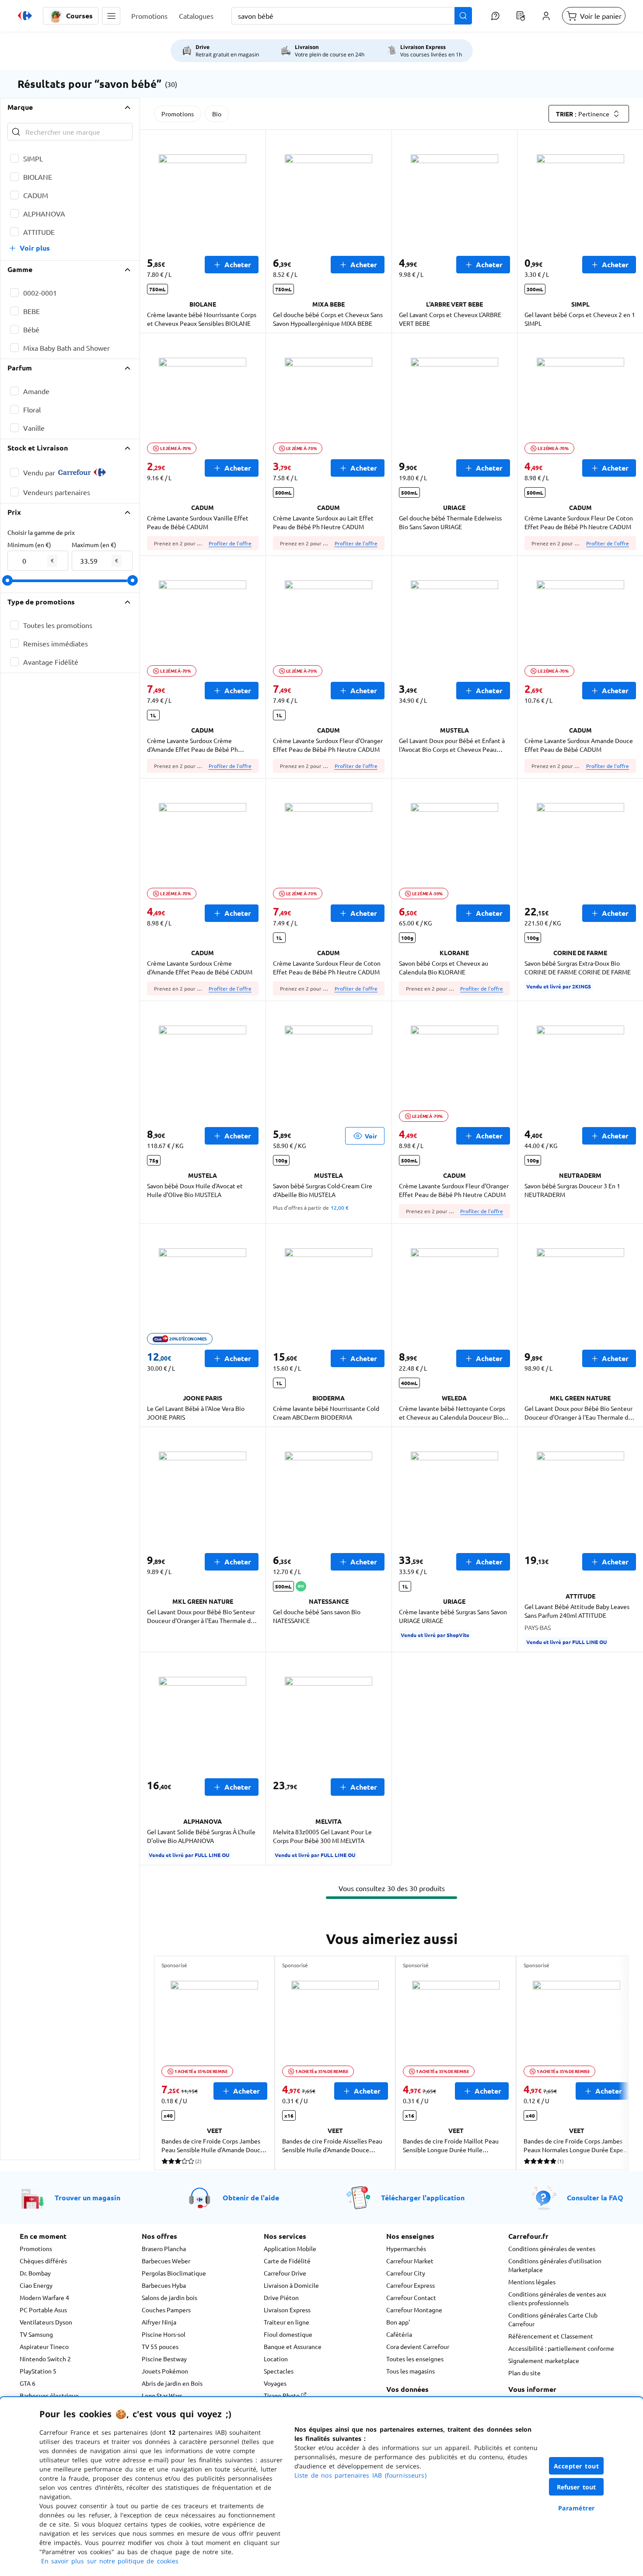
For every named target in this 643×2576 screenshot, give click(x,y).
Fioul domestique (288, 2334)
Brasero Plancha (164, 2248)
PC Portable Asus (43, 2310)
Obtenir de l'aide (251, 2197)
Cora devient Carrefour (418, 2346)
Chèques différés (43, 2261)
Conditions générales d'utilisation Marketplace (555, 2265)
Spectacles (279, 2371)
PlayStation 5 (38, 2371)
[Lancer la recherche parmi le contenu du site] (463, 16)
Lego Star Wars (162, 2395)
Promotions (178, 114)
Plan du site (524, 2373)
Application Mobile (290, 2248)
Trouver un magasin (87, 2197)
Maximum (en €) (94, 545)
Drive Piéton (281, 2297)
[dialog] (321, 2487)
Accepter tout (577, 2466)
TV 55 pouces (160, 2346)
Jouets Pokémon (165, 2371)
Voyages (275, 2383)
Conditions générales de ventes (552, 2248)
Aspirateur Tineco (44, 2346)
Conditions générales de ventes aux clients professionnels (557, 2298)
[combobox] (352, 16)
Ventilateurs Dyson (46, 2322)
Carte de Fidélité (287, 2261)
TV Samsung (36, 2334)
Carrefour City (406, 2273)
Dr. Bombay (35, 2273)
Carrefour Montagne (414, 2310)
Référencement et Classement (551, 2336)
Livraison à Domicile (291, 2285)
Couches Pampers (166, 2310)
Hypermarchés (406, 2248)
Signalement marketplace (544, 2360)
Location (276, 2359)
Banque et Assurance (293, 2346)
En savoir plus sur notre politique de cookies (110, 2561)
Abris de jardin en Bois (172, 2383)
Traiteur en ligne (287, 2322)
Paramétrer (577, 2508)
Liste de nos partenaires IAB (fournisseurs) (360, 2475)
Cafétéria (399, 2334)
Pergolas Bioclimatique (174, 2273)
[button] (111, 16)
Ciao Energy (36, 2285)
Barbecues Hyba (164, 2285)
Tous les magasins (411, 2371)
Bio (217, 114)
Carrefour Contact (411, 2297)
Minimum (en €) (29, 545)
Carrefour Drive (285, 2273)
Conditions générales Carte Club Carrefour (553, 2319)
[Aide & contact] (495, 16)
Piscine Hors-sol (164, 2334)
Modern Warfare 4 (44, 2297)
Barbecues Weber (166, 2261)
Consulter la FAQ (595, 2197)
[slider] (7, 580)
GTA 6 (28, 2383)
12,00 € (340, 1208)
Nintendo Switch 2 (45, 2359)
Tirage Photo (282, 2395)
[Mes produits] (521, 16)
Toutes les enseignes (415, 2359)
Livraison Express (287, 2310)
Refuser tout (577, 2487)
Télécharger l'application (423, 2197)
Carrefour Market (410, 2261)
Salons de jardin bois (169, 2297)
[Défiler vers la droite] (608, 2063)
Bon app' (398, 2322)
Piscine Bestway (164, 2359)
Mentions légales (532, 2282)
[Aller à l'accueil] (25, 16)
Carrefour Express (411, 2285)
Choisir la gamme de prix (41, 532)
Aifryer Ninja (159, 2322)
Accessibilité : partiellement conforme (561, 2348)
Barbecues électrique (49, 2395)
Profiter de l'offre (230, 543)
